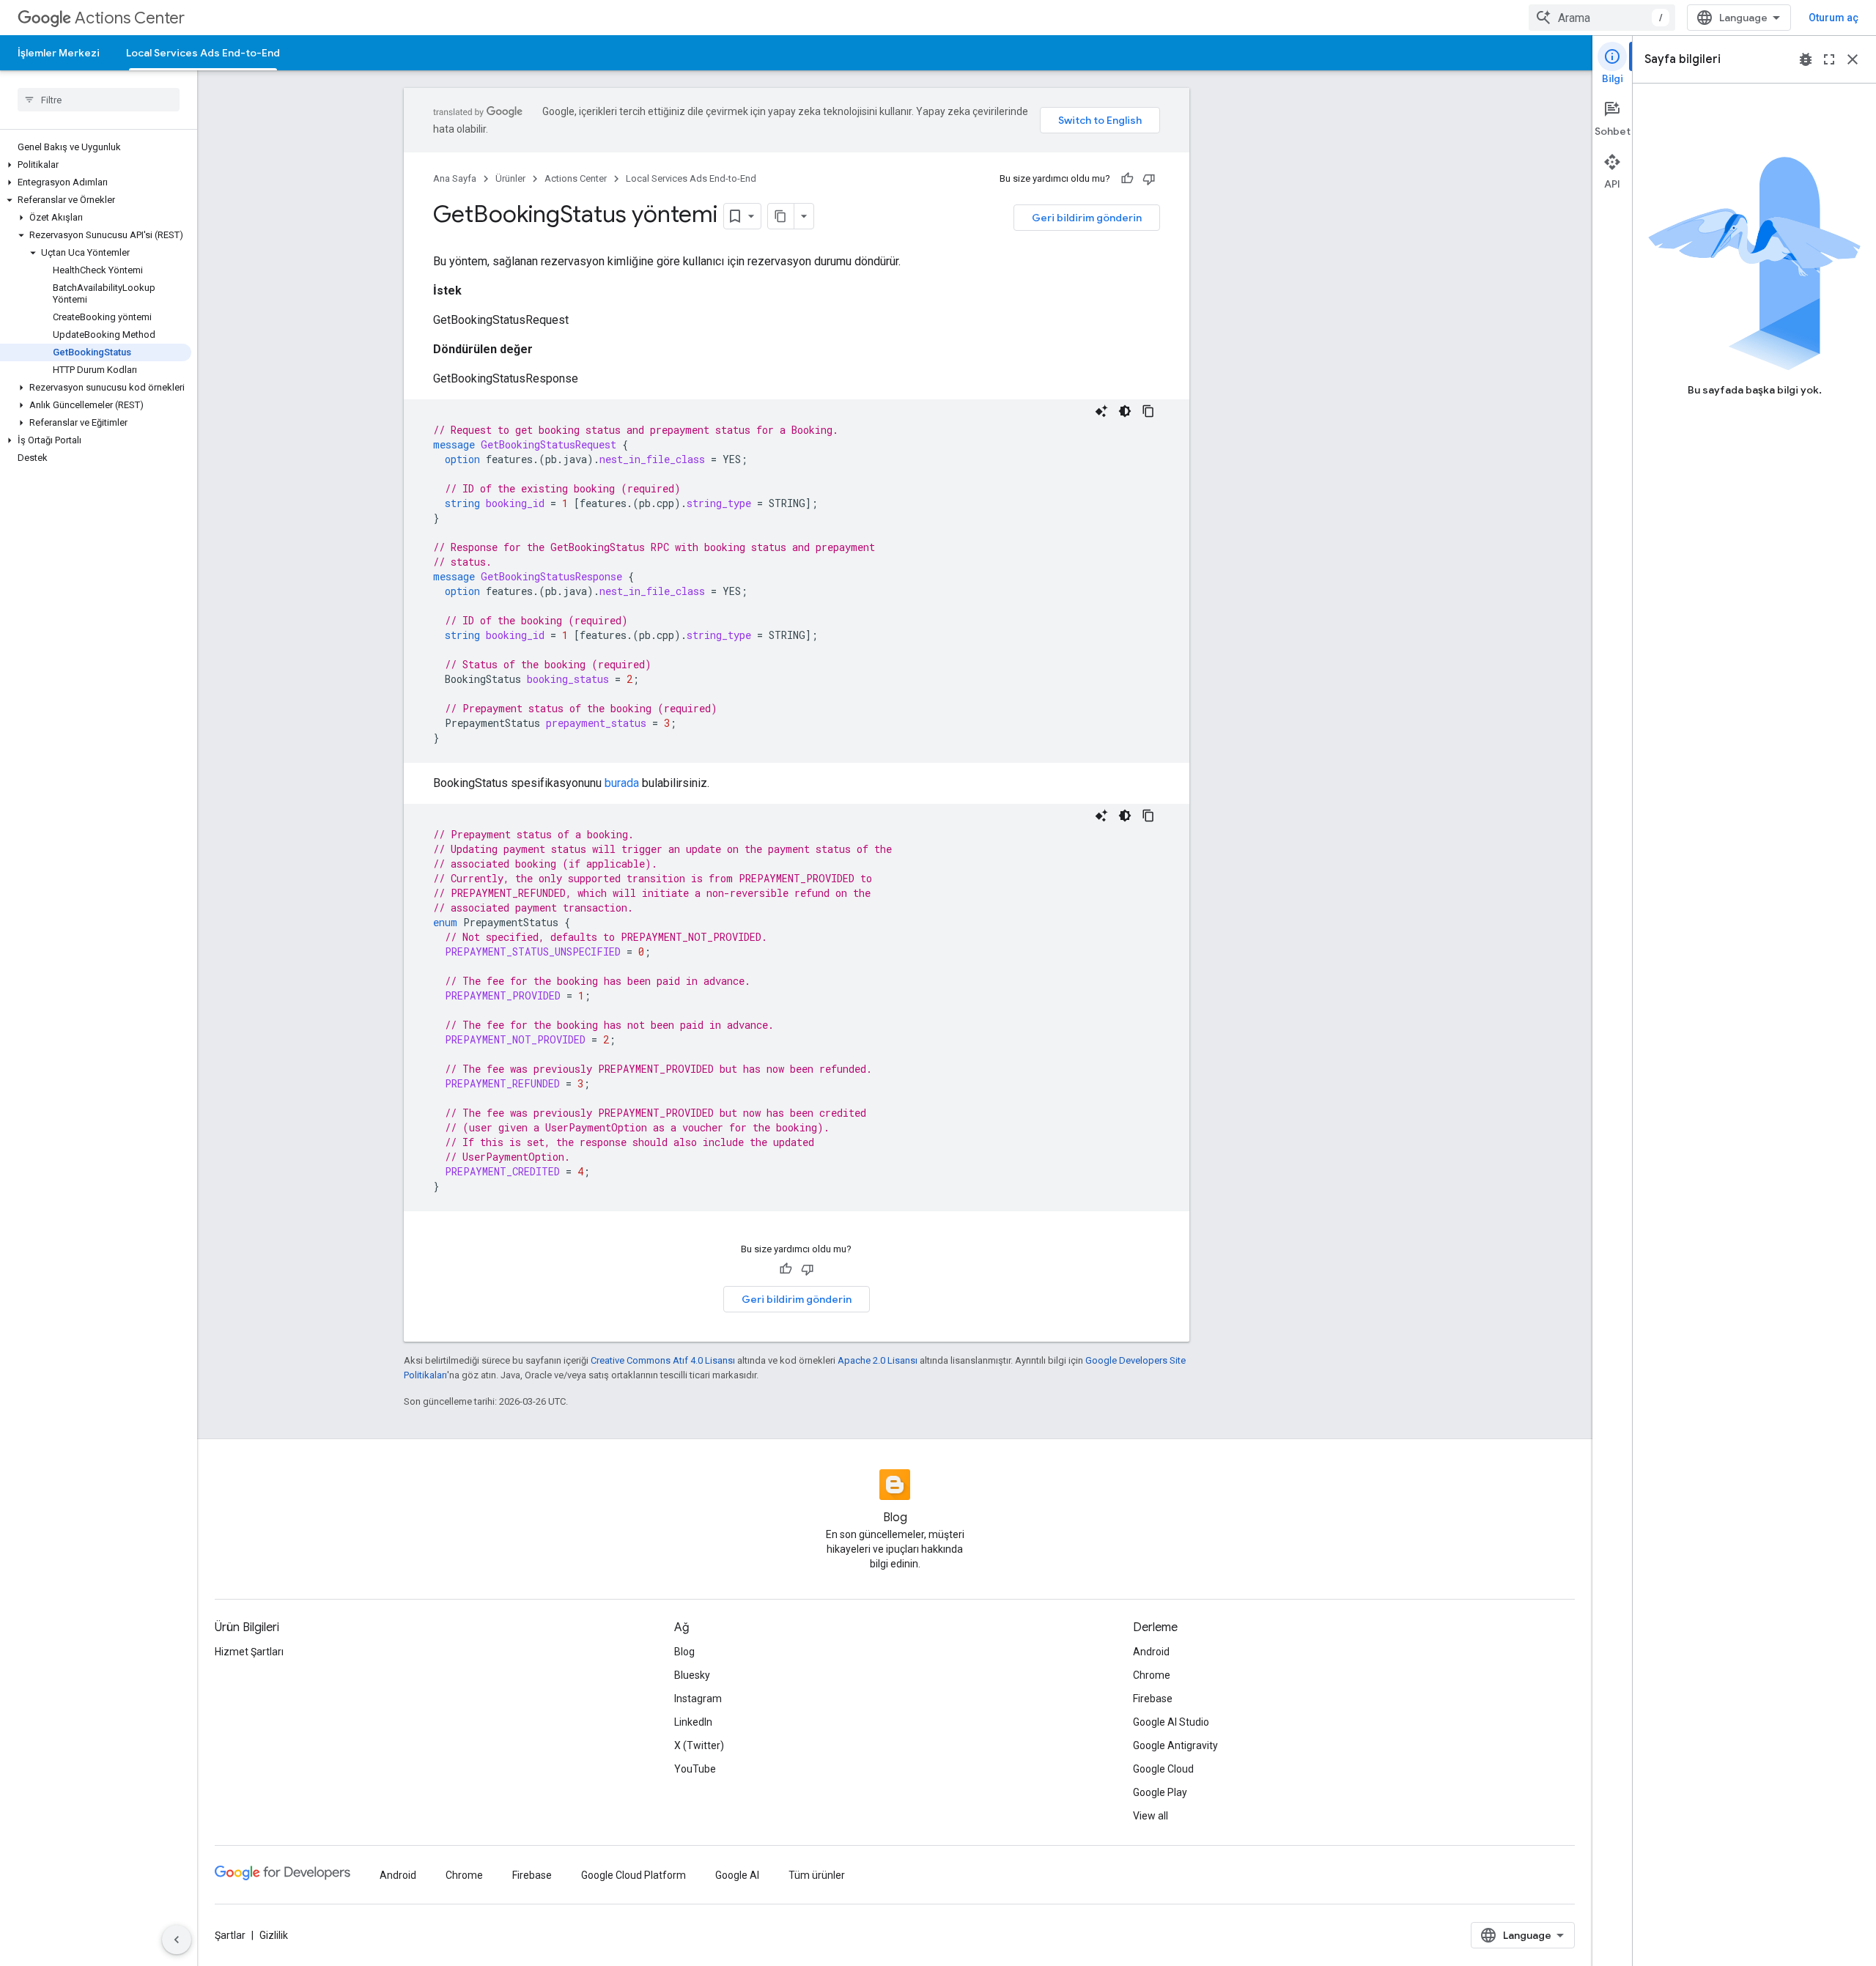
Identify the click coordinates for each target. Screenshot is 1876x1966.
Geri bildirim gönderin (1087, 218)
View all (1151, 1816)
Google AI (737, 1875)
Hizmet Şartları (249, 1652)
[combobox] (1602, 18)
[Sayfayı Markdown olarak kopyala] (781, 216)
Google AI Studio (1171, 1722)
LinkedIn (693, 1722)
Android (1151, 1652)
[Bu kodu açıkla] (1101, 411)
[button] (96, 165)
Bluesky (692, 1675)
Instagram (698, 1699)
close (1853, 59)
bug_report (1806, 59)
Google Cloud (1163, 1769)
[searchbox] (99, 100)
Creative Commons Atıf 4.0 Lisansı (663, 1360)
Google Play (1160, 1792)
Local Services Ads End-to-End (203, 53)
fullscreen (1829, 59)
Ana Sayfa (455, 178)
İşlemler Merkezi (59, 53)
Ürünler (510, 178)
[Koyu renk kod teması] (1125, 411)
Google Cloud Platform (634, 1875)
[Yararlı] (1127, 179)
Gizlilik (274, 1935)
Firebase (1153, 1699)
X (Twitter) (699, 1745)
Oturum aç (1833, 18)
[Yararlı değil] (1149, 179)
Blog (684, 1652)
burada (622, 783)
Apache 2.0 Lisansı (878, 1360)
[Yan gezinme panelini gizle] (177, 1940)
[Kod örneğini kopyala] (1148, 411)
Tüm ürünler (817, 1875)
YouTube (695, 1769)
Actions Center (130, 18)
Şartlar (230, 1935)
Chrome (1152, 1675)
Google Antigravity (1175, 1745)
